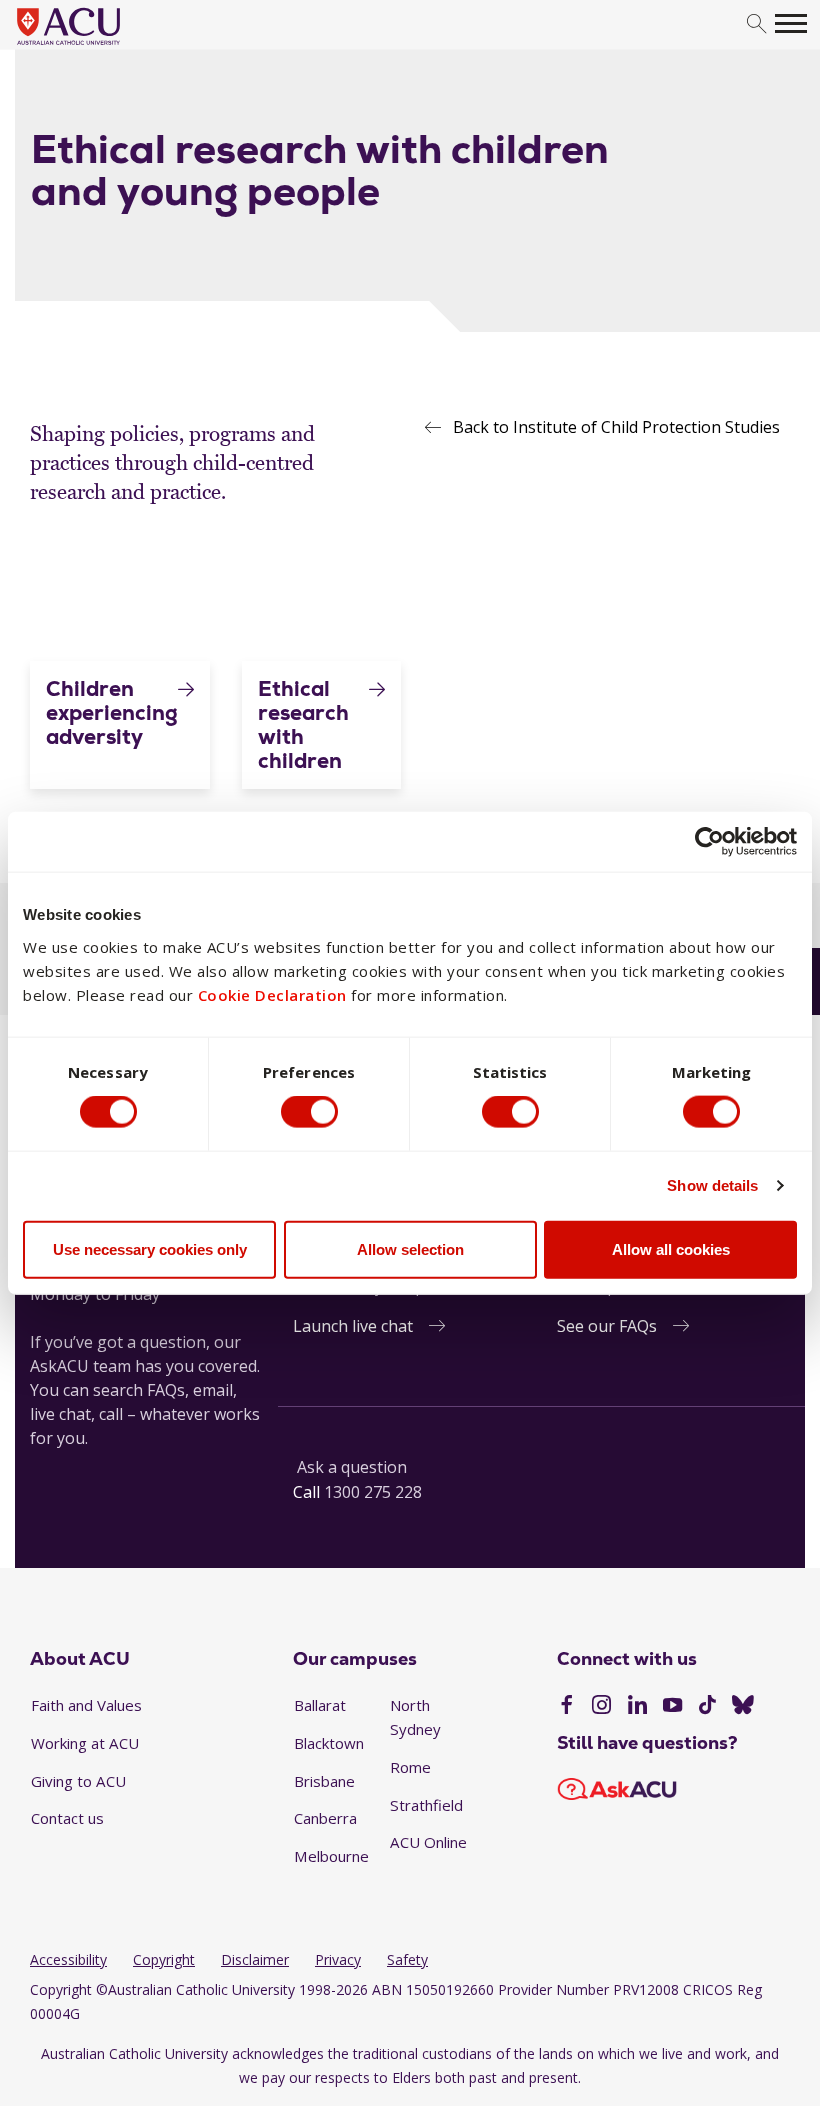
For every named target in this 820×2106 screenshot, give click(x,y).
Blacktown (329, 1743)
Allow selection (410, 1248)
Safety (407, 1959)
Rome (410, 1767)
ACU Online (428, 1842)
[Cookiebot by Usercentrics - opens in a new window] (709, 842)
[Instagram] (601, 1707)
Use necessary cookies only (150, 1248)
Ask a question (352, 1467)
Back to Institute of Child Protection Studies (616, 427)
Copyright (164, 1959)
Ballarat (320, 1705)
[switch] (309, 1112)
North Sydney (415, 1717)
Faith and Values (86, 1705)
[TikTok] (707, 1707)
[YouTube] (672, 1707)
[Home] (98, 46)
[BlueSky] (743, 1707)
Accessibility (68, 1959)
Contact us (67, 1818)
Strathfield (426, 1805)
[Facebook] (566, 1707)
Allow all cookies (671, 1248)
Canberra (325, 1818)
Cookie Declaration (272, 994)
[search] (756, 24)
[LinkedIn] (637, 1707)
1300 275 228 (373, 1492)
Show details (712, 1185)
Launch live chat (353, 1326)
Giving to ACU (78, 1781)
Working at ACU (85, 1743)
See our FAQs (607, 1326)
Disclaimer (255, 1959)
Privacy (338, 1959)
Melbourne (331, 1856)
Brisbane (324, 1781)
